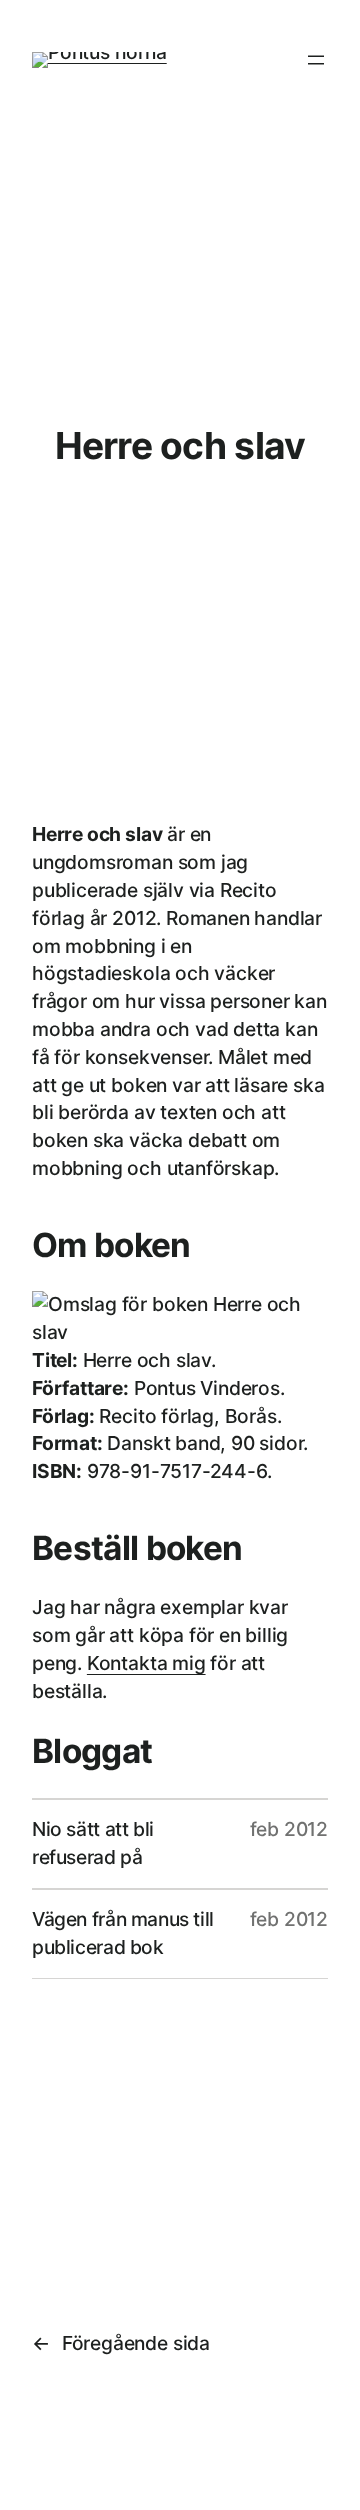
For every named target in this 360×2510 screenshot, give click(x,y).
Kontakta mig (146, 1663)
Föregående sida (121, 2343)
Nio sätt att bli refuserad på (93, 1843)
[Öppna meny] (316, 60)
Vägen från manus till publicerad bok (123, 1933)
